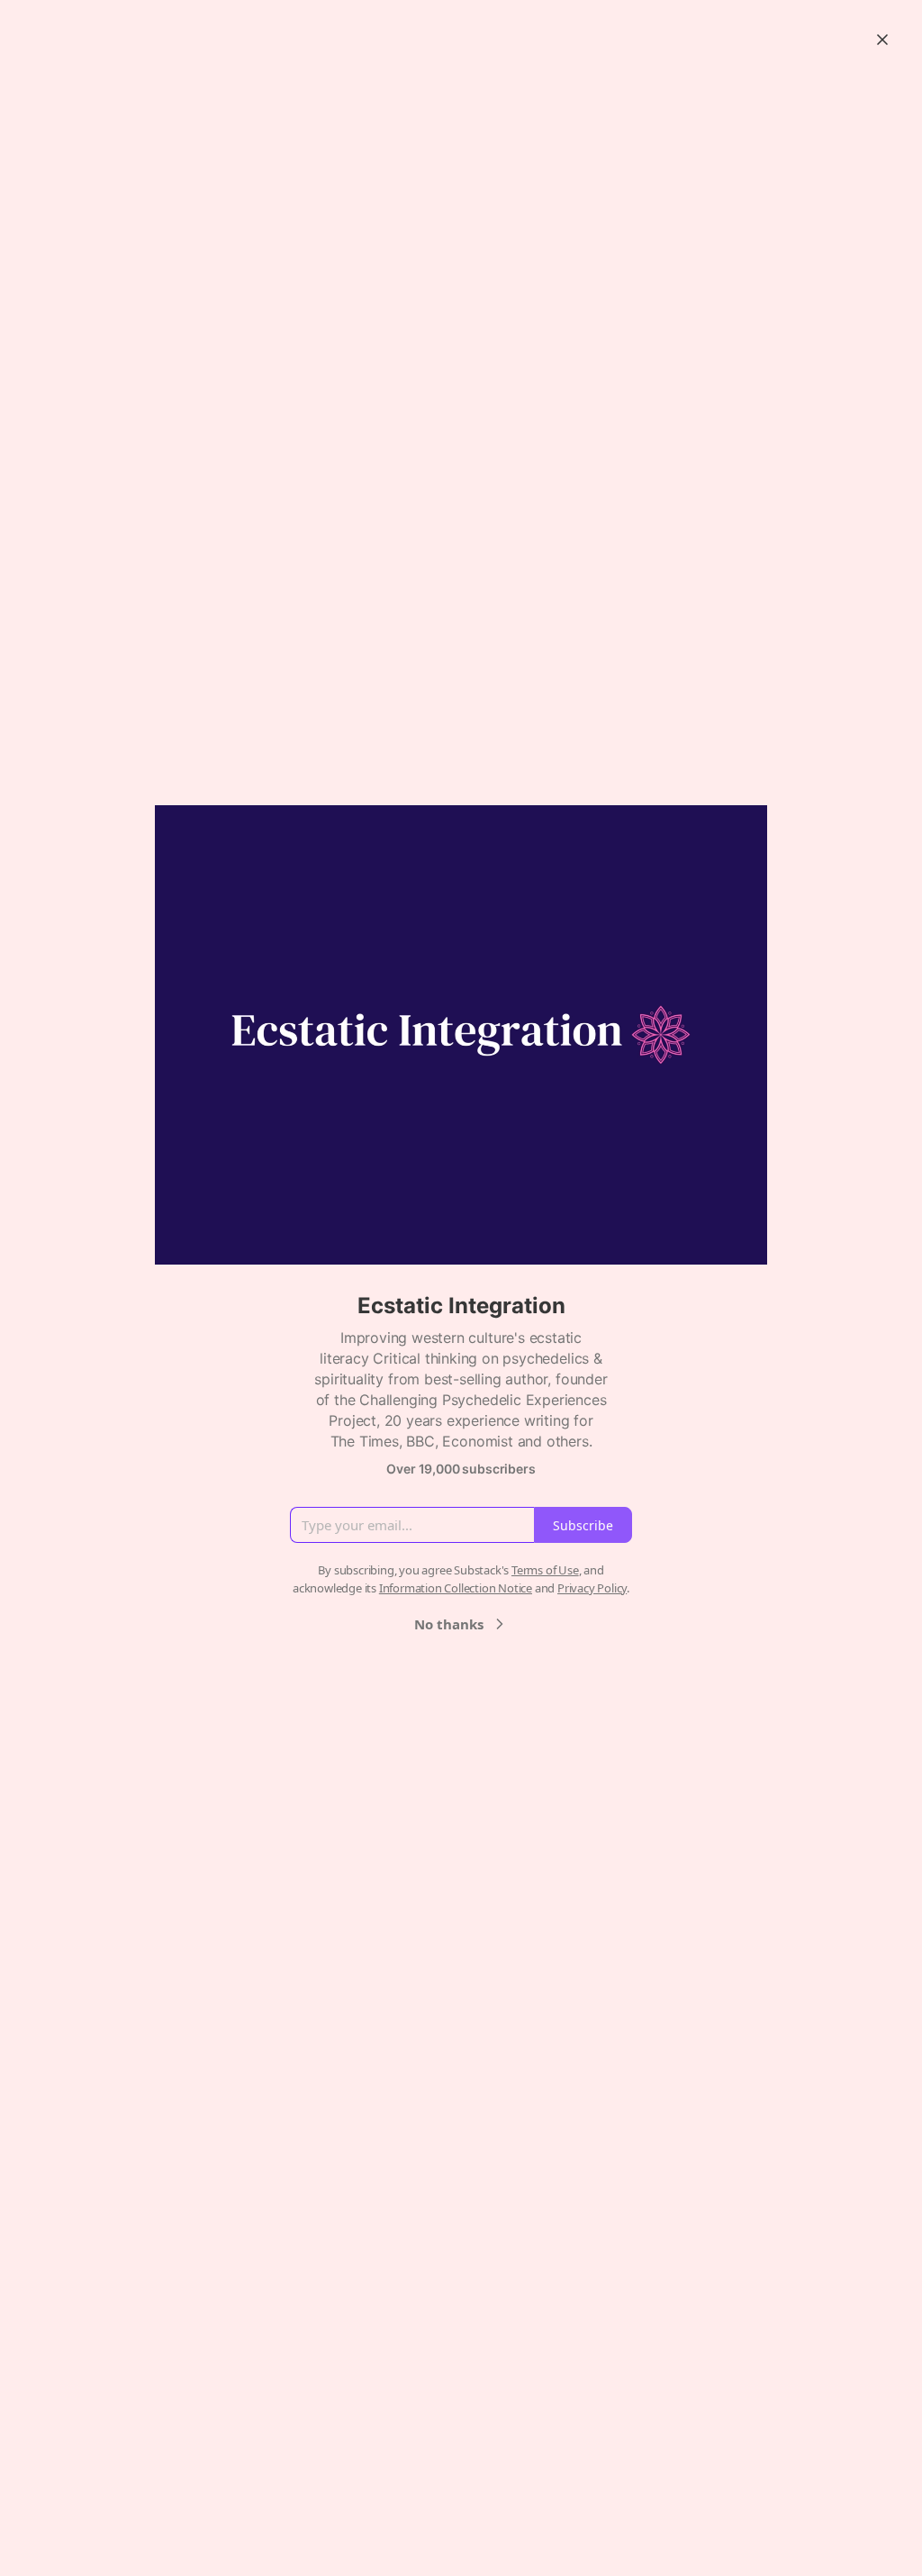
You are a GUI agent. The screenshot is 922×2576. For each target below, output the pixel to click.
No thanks (449, 1624)
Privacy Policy (592, 1588)
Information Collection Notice (456, 1588)
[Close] (882, 40)
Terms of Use (545, 1570)
